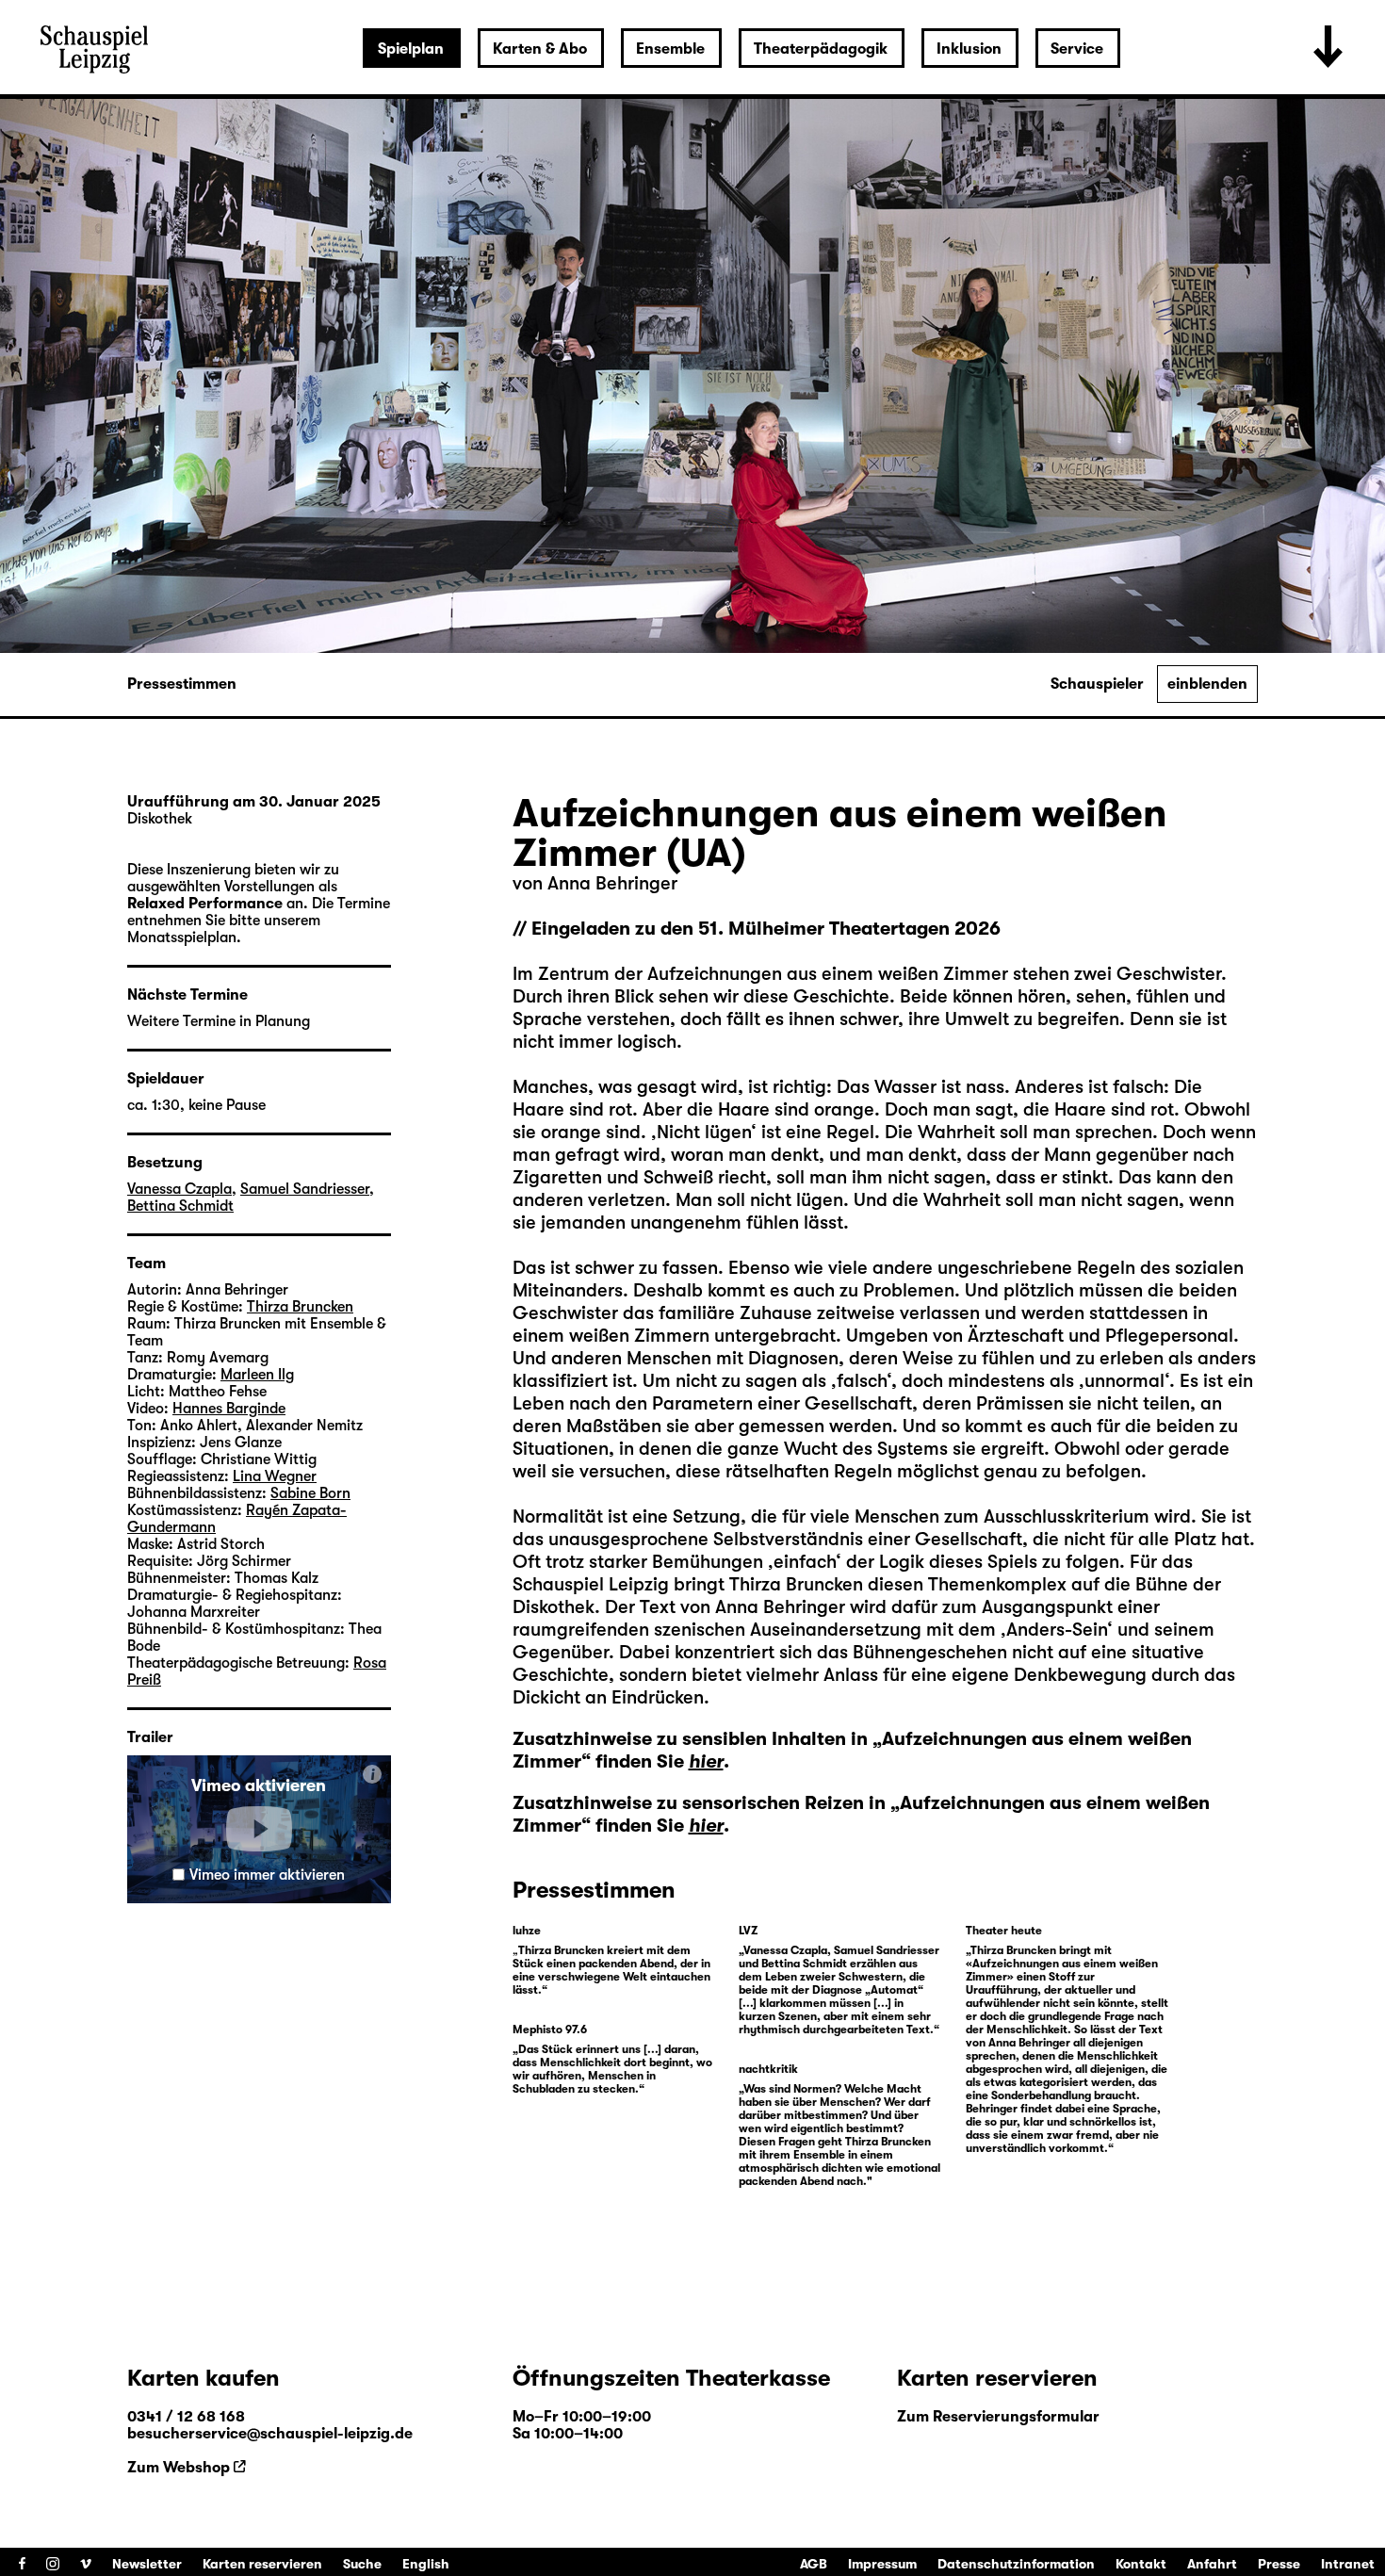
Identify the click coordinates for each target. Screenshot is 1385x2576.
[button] (259, 1829)
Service (1077, 49)
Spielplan (411, 49)
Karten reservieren (262, 2564)
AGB (814, 2564)
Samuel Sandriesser (305, 1189)
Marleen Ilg (257, 1375)
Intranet (1348, 2564)
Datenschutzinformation (1016, 2564)
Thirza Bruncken (798, 1584)
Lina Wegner (275, 1476)
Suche (362, 2564)
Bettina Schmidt (180, 1206)
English (426, 2564)
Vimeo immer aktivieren (267, 1875)
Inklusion (969, 49)
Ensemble (670, 49)
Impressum (882, 2564)
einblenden (1207, 684)
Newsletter (147, 2564)
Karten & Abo (540, 49)
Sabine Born (310, 1493)
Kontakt (1141, 2564)
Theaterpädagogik (821, 49)
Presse (1279, 2564)
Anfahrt (1212, 2564)
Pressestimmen (182, 684)
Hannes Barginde (229, 1409)
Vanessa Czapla (179, 1189)
